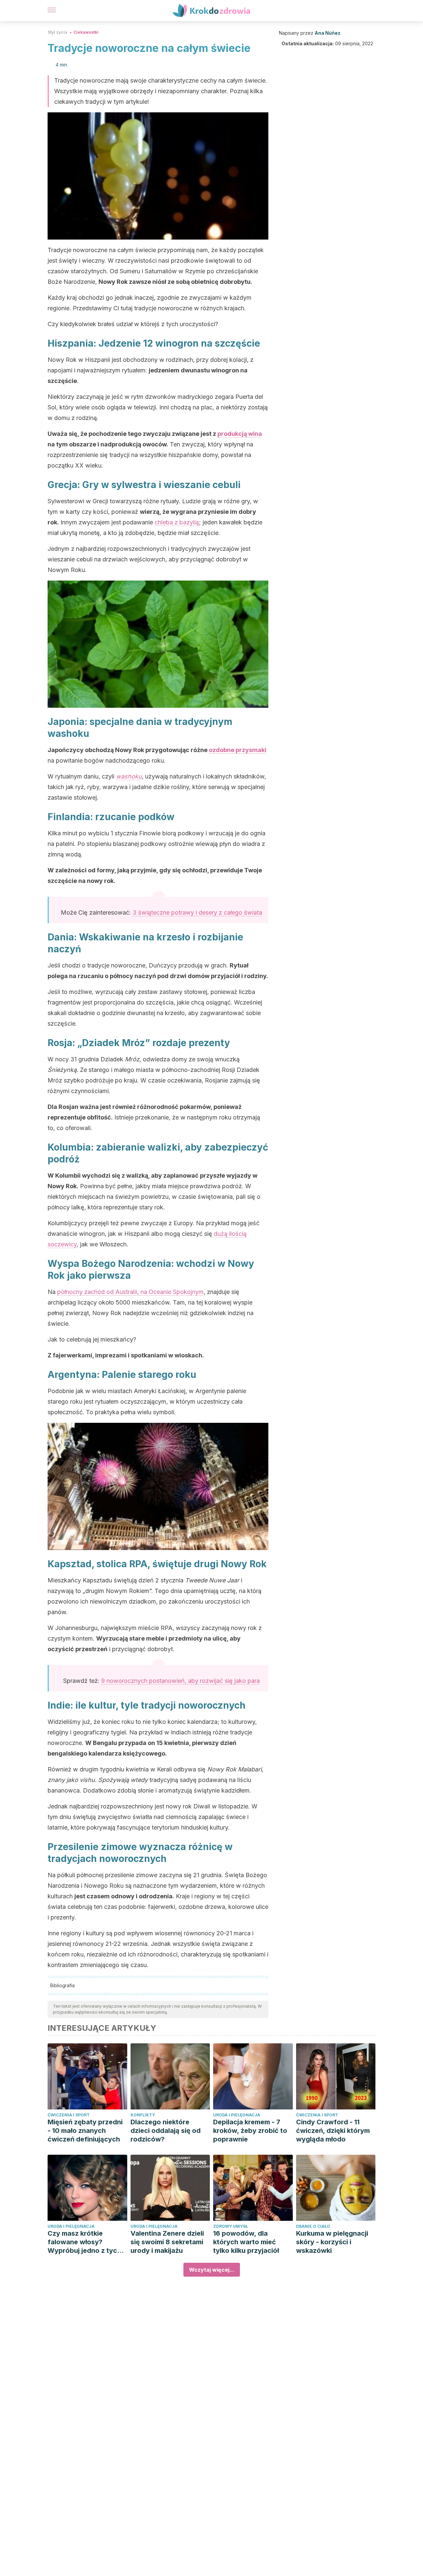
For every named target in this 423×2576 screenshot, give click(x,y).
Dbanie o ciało (313, 2226)
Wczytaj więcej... (212, 2270)
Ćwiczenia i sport (69, 2115)
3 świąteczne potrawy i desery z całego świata (197, 912)
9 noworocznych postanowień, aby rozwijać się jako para (180, 1681)
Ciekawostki (86, 32)
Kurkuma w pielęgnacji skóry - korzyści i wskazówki (332, 2242)
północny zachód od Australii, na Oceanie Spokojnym (130, 1292)
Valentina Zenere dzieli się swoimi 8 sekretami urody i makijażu (167, 2242)
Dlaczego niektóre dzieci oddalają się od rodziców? (166, 2131)
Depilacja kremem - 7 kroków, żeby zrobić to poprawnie (250, 2131)
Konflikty (143, 2115)
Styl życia (58, 32)
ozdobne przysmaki (238, 750)
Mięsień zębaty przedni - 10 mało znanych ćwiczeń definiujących (85, 2131)
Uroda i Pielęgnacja (237, 2115)
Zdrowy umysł (231, 2226)
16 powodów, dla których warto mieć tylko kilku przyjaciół (246, 2242)
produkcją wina (240, 434)
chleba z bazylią (177, 522)
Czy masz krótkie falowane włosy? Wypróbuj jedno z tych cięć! (84, 2242)
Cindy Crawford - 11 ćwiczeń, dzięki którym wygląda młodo (333, 2131)
